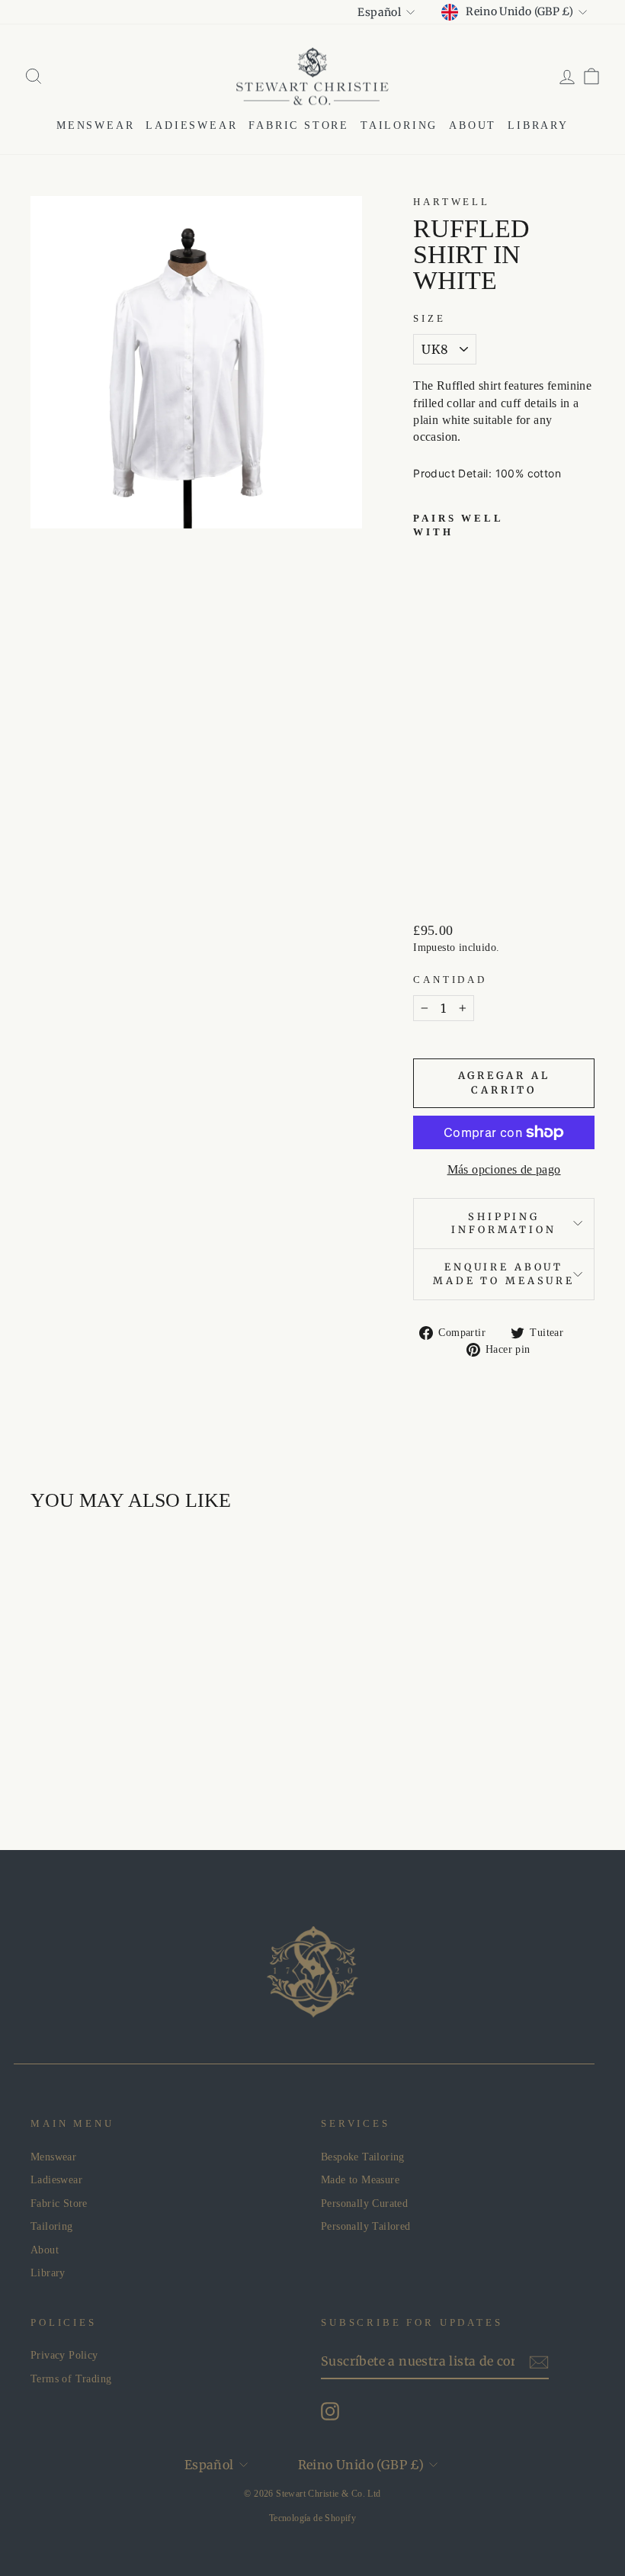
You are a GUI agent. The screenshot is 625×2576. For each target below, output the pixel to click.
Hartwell (452, 202)
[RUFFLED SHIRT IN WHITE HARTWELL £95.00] (431, 710)
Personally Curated (364, 2203)
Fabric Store (299, 125)
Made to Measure (360, 2180)
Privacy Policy (64, 2355)
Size (429, 319)
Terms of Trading (71, 2379)
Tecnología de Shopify (312, 2518)
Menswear (95, 125)
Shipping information (503, 1223)
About (473, 125)
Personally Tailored (366, 2226)
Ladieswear (191, 125)
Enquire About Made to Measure (504, 1274)
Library (538, 125)
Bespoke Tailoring (363, 2157)
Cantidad (450, 980)
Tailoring (399, 125)
